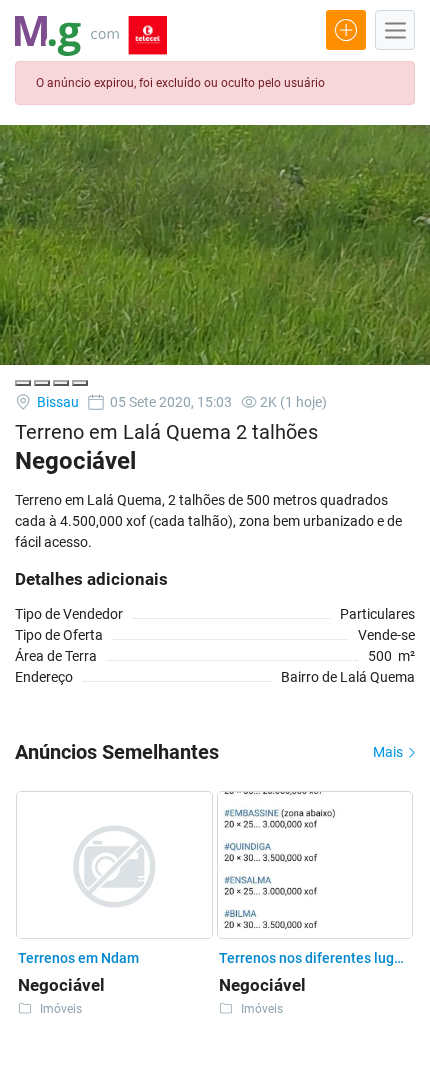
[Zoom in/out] (80, 383)
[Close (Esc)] (23, 383)
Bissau (56, 402)
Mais (389, 752)
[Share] (42, 383)
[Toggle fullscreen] (61, 383)
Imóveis (61, 1009)
